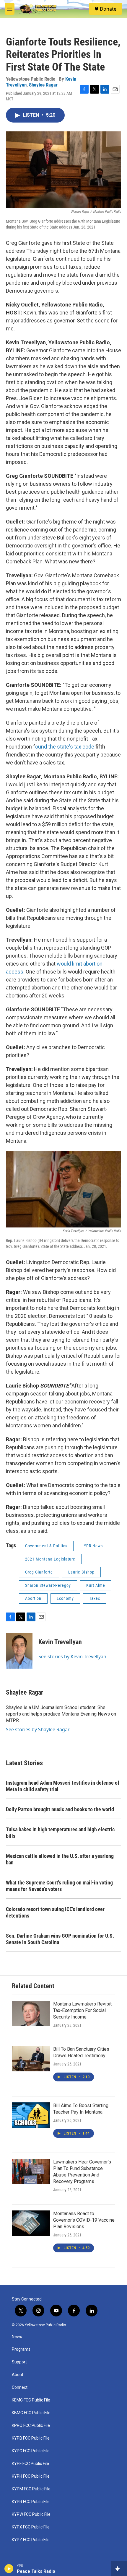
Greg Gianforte (39, 1572)
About (18, 2375)
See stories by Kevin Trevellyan (72, 1657)
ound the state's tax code (65, 747)
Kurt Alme (96, 1585)
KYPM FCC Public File (31, 2489)
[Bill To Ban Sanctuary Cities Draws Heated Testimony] (31, 2059)
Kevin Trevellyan (60, 1642)
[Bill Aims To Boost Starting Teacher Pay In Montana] (31, 2115)
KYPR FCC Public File (31, 2502)
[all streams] (119, 2569)
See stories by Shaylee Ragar (38, 1729)
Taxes (95, 1598)
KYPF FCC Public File (30, 2464)
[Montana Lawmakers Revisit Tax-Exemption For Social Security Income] (31, 2013)
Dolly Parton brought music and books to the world (60, 1809)
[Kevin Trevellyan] (19, 1651)
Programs (21, 2349)
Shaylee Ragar (43, 85)
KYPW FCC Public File (31, 2514)
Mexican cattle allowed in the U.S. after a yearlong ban (60, 1859)
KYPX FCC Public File (31, 2527)
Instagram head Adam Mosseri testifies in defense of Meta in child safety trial (63, 1786)
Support (19, 2362)
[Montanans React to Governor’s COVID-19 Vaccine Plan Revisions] (31, 2223)
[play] (9, 2569)
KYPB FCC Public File (31, 2438)
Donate (108, 9)
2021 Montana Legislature (50, 1559)
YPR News (93, 1546)
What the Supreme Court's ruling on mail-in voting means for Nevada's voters (59, 1886)
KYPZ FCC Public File (31, 2540)
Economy (65, 1598)
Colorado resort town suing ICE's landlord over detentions (55, 1912)
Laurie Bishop (81, 1572)
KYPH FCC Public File (31, 2476)
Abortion (33, 1598)
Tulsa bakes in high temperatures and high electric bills (60, 1833)
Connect (20, 2387)
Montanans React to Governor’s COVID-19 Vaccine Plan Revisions (84, 2220)
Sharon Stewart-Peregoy (48, 1585)
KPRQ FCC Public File (31, 2426)
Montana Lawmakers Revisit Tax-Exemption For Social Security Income (82, 2010)
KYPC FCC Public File (31, 2451)
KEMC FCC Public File (31, 2400)
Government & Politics (46, 1546)
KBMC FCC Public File (31, 2413)
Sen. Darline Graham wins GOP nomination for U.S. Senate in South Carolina (60, 1939)
